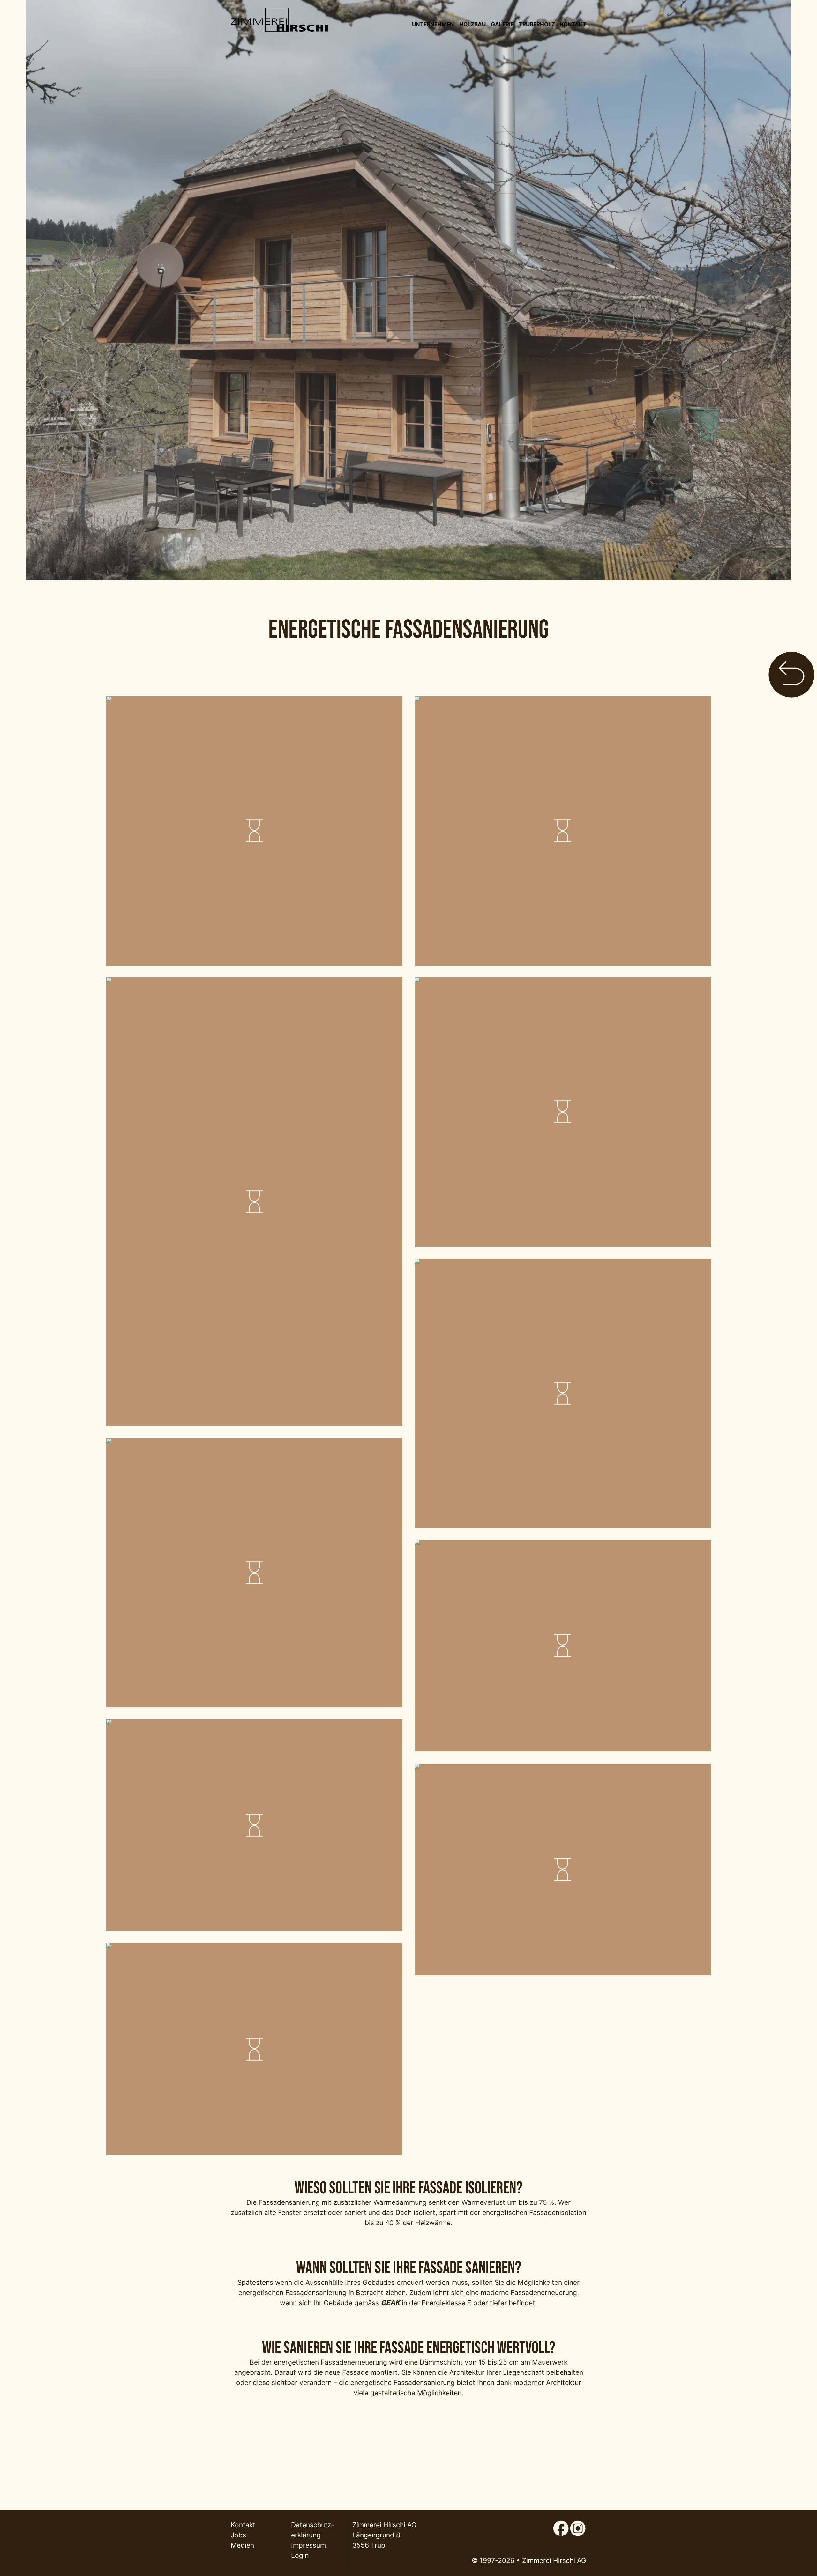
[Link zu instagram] (578, 2525)
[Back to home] (279, 20)
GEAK (390, 2303)
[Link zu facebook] (561, 2525)
